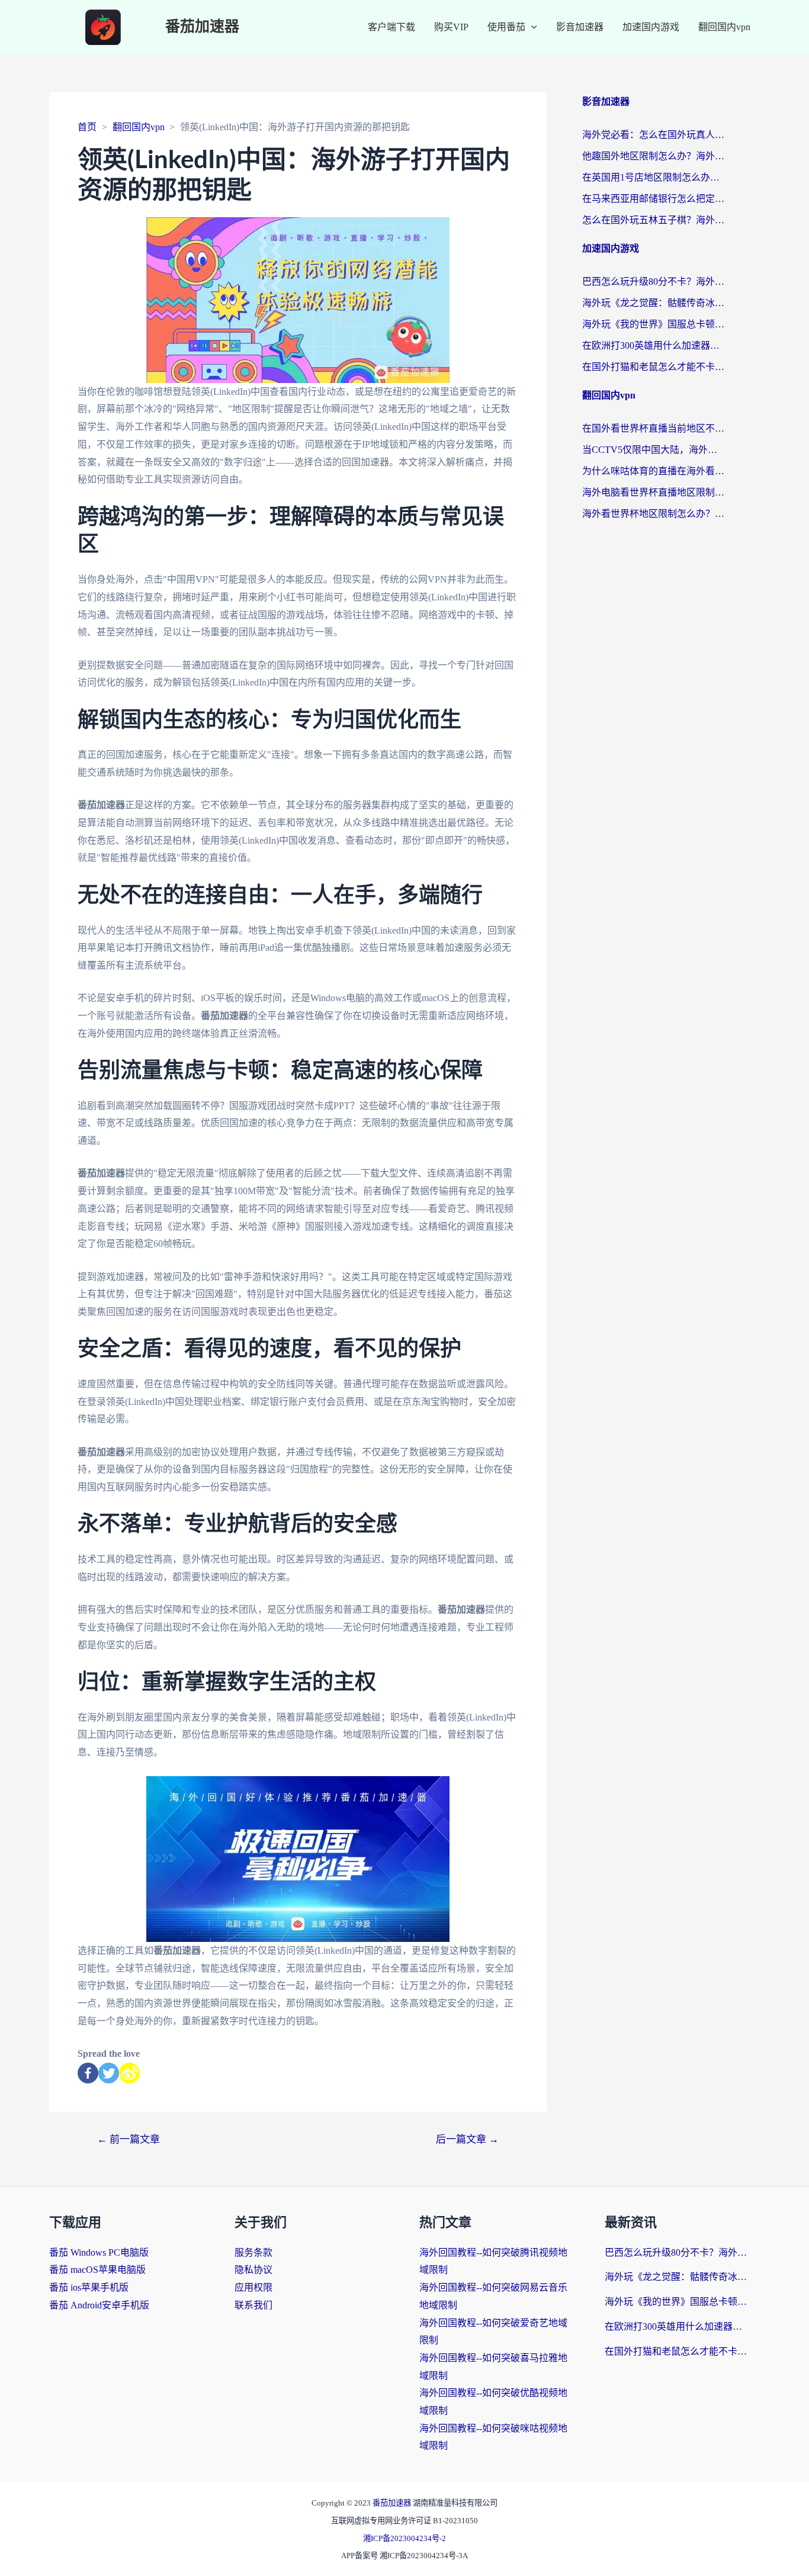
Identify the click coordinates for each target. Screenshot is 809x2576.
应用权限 (253, 2287)
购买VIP (451, 27)
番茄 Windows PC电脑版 (99, 2252)
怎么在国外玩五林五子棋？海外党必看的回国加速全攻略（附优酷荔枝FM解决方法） (653, 220)
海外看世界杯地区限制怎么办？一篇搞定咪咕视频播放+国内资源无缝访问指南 (653, 514)
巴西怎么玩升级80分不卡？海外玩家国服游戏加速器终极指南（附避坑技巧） (653, 282)
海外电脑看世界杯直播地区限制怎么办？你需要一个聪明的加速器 (653, 492)
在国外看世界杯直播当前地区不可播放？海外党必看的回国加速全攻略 (653, 428)
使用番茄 (506, 27)
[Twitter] (109, 2073)
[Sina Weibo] (129, 2073)
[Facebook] (88, 2073)
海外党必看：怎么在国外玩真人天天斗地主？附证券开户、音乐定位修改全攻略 (653, 135)
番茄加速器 (202, 27)
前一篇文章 (129, 2139)
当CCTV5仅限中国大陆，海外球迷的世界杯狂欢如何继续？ (653, 450)
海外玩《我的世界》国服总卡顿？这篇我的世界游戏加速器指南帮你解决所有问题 (653, 324)
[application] (531, 27)
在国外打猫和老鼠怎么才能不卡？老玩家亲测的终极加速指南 (653, 367)
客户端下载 (391, 27)
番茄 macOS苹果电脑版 (97, 2270)
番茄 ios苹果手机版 (89, 2287)
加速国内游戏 (651, 27)
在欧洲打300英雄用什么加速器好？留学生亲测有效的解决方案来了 (653, 345)
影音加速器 (580, 27)
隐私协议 (253, 2270)
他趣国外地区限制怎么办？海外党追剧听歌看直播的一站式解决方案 (653, 156)
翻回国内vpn (724, 27)
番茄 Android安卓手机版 (99, 2305)
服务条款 (253, 2252)
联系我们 (253, 2305)
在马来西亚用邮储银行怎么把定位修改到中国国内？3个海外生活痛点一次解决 (653, 199)
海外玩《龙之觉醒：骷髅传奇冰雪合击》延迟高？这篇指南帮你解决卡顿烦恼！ (653, 303)
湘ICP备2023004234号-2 (404, 2538)
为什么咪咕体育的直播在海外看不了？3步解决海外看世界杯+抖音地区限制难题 (653, 471)
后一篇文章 (467, 2139)
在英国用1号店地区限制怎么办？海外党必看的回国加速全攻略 (653, 177)
